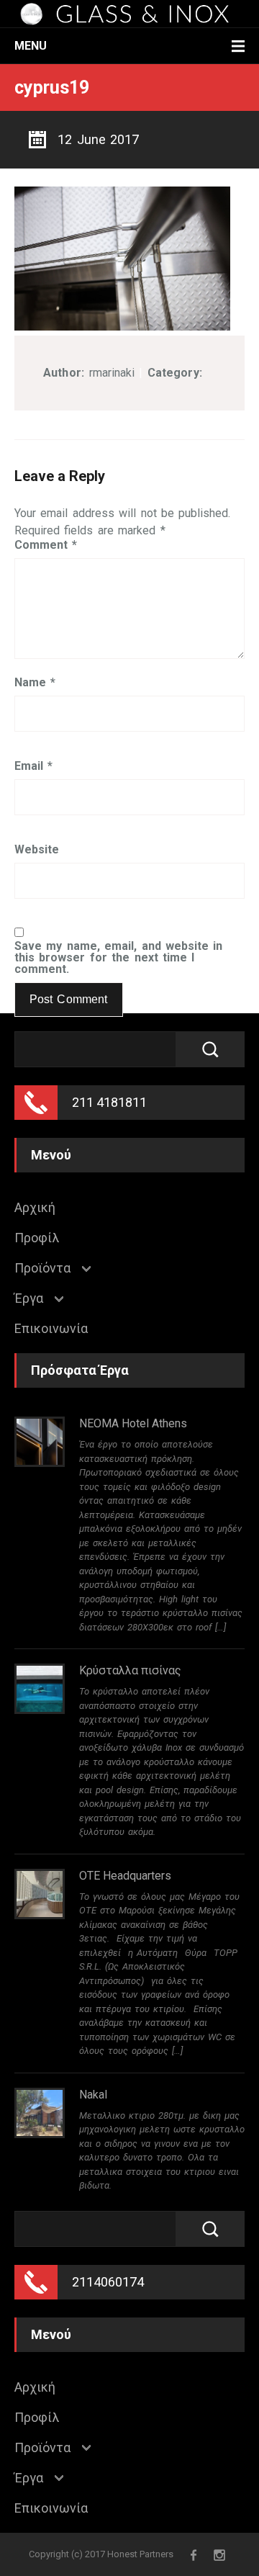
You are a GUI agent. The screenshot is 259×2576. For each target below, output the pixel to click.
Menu (31, 46)
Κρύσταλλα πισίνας (130, 1670)
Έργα (29, 1298)
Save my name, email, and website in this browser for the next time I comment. (118, 958)
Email (33, 766)
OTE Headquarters (125, 1876)
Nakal (93, 2095)
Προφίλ (37, 1238)
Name (35, 683)
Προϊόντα (42, 1268)
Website (37, 850)
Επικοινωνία (51, 1329)
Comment (46, 545)
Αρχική (35, 1208)
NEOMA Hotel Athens (133, 1423)
